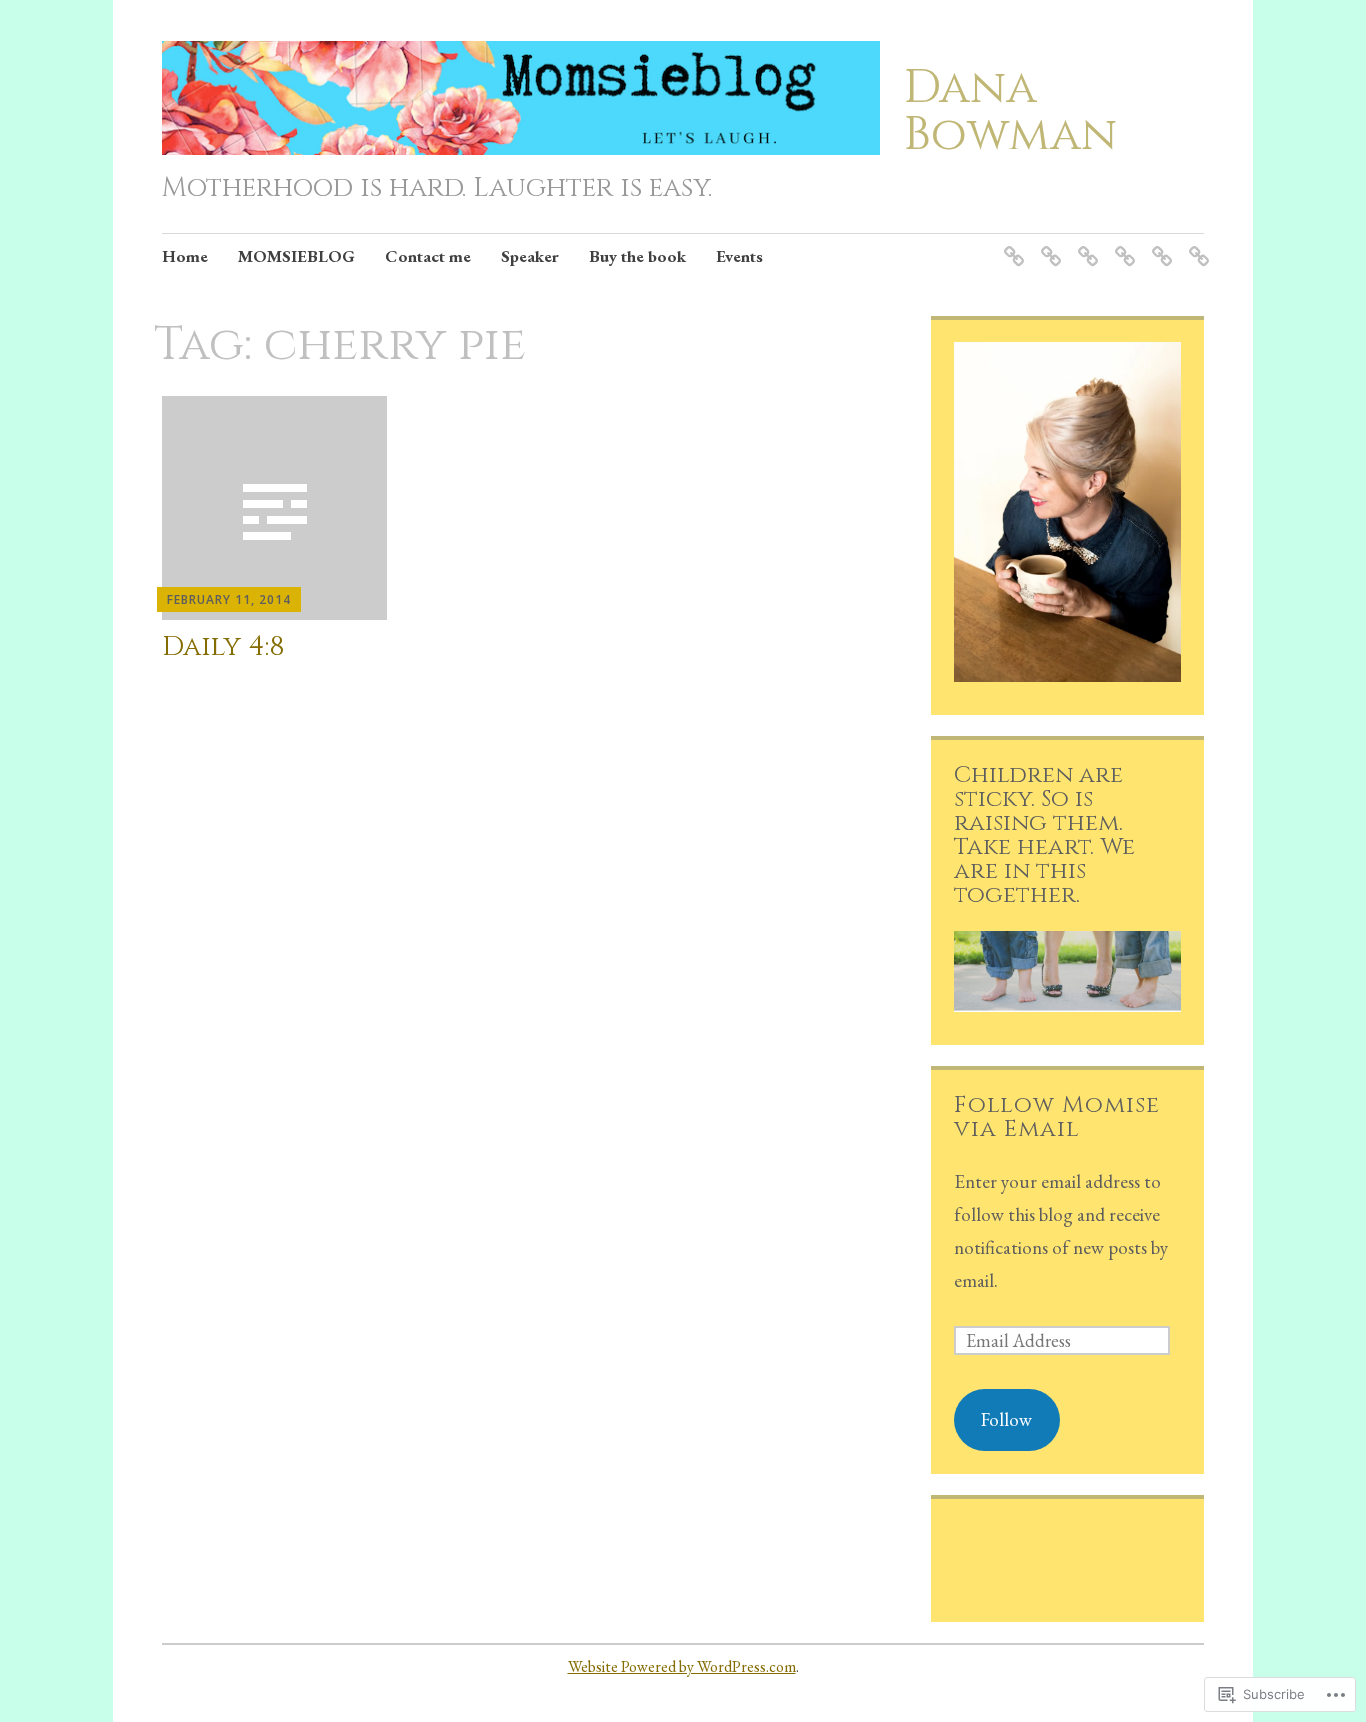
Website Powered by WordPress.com (682, 1666)
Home (185, 256)
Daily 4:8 (223, 646)
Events (739, 256)
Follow (1006, 1419)
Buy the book (637, 256)
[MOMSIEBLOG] (1047, 243)
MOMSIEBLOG (296, 256)
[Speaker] (1121, 243)
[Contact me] (1084, 243)
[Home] (1010, 243)
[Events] (1195, 243)
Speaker (530, 256)
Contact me (428, 256)
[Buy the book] (1158, 243)
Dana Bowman (1010, 111)
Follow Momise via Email (1057, 1117)
